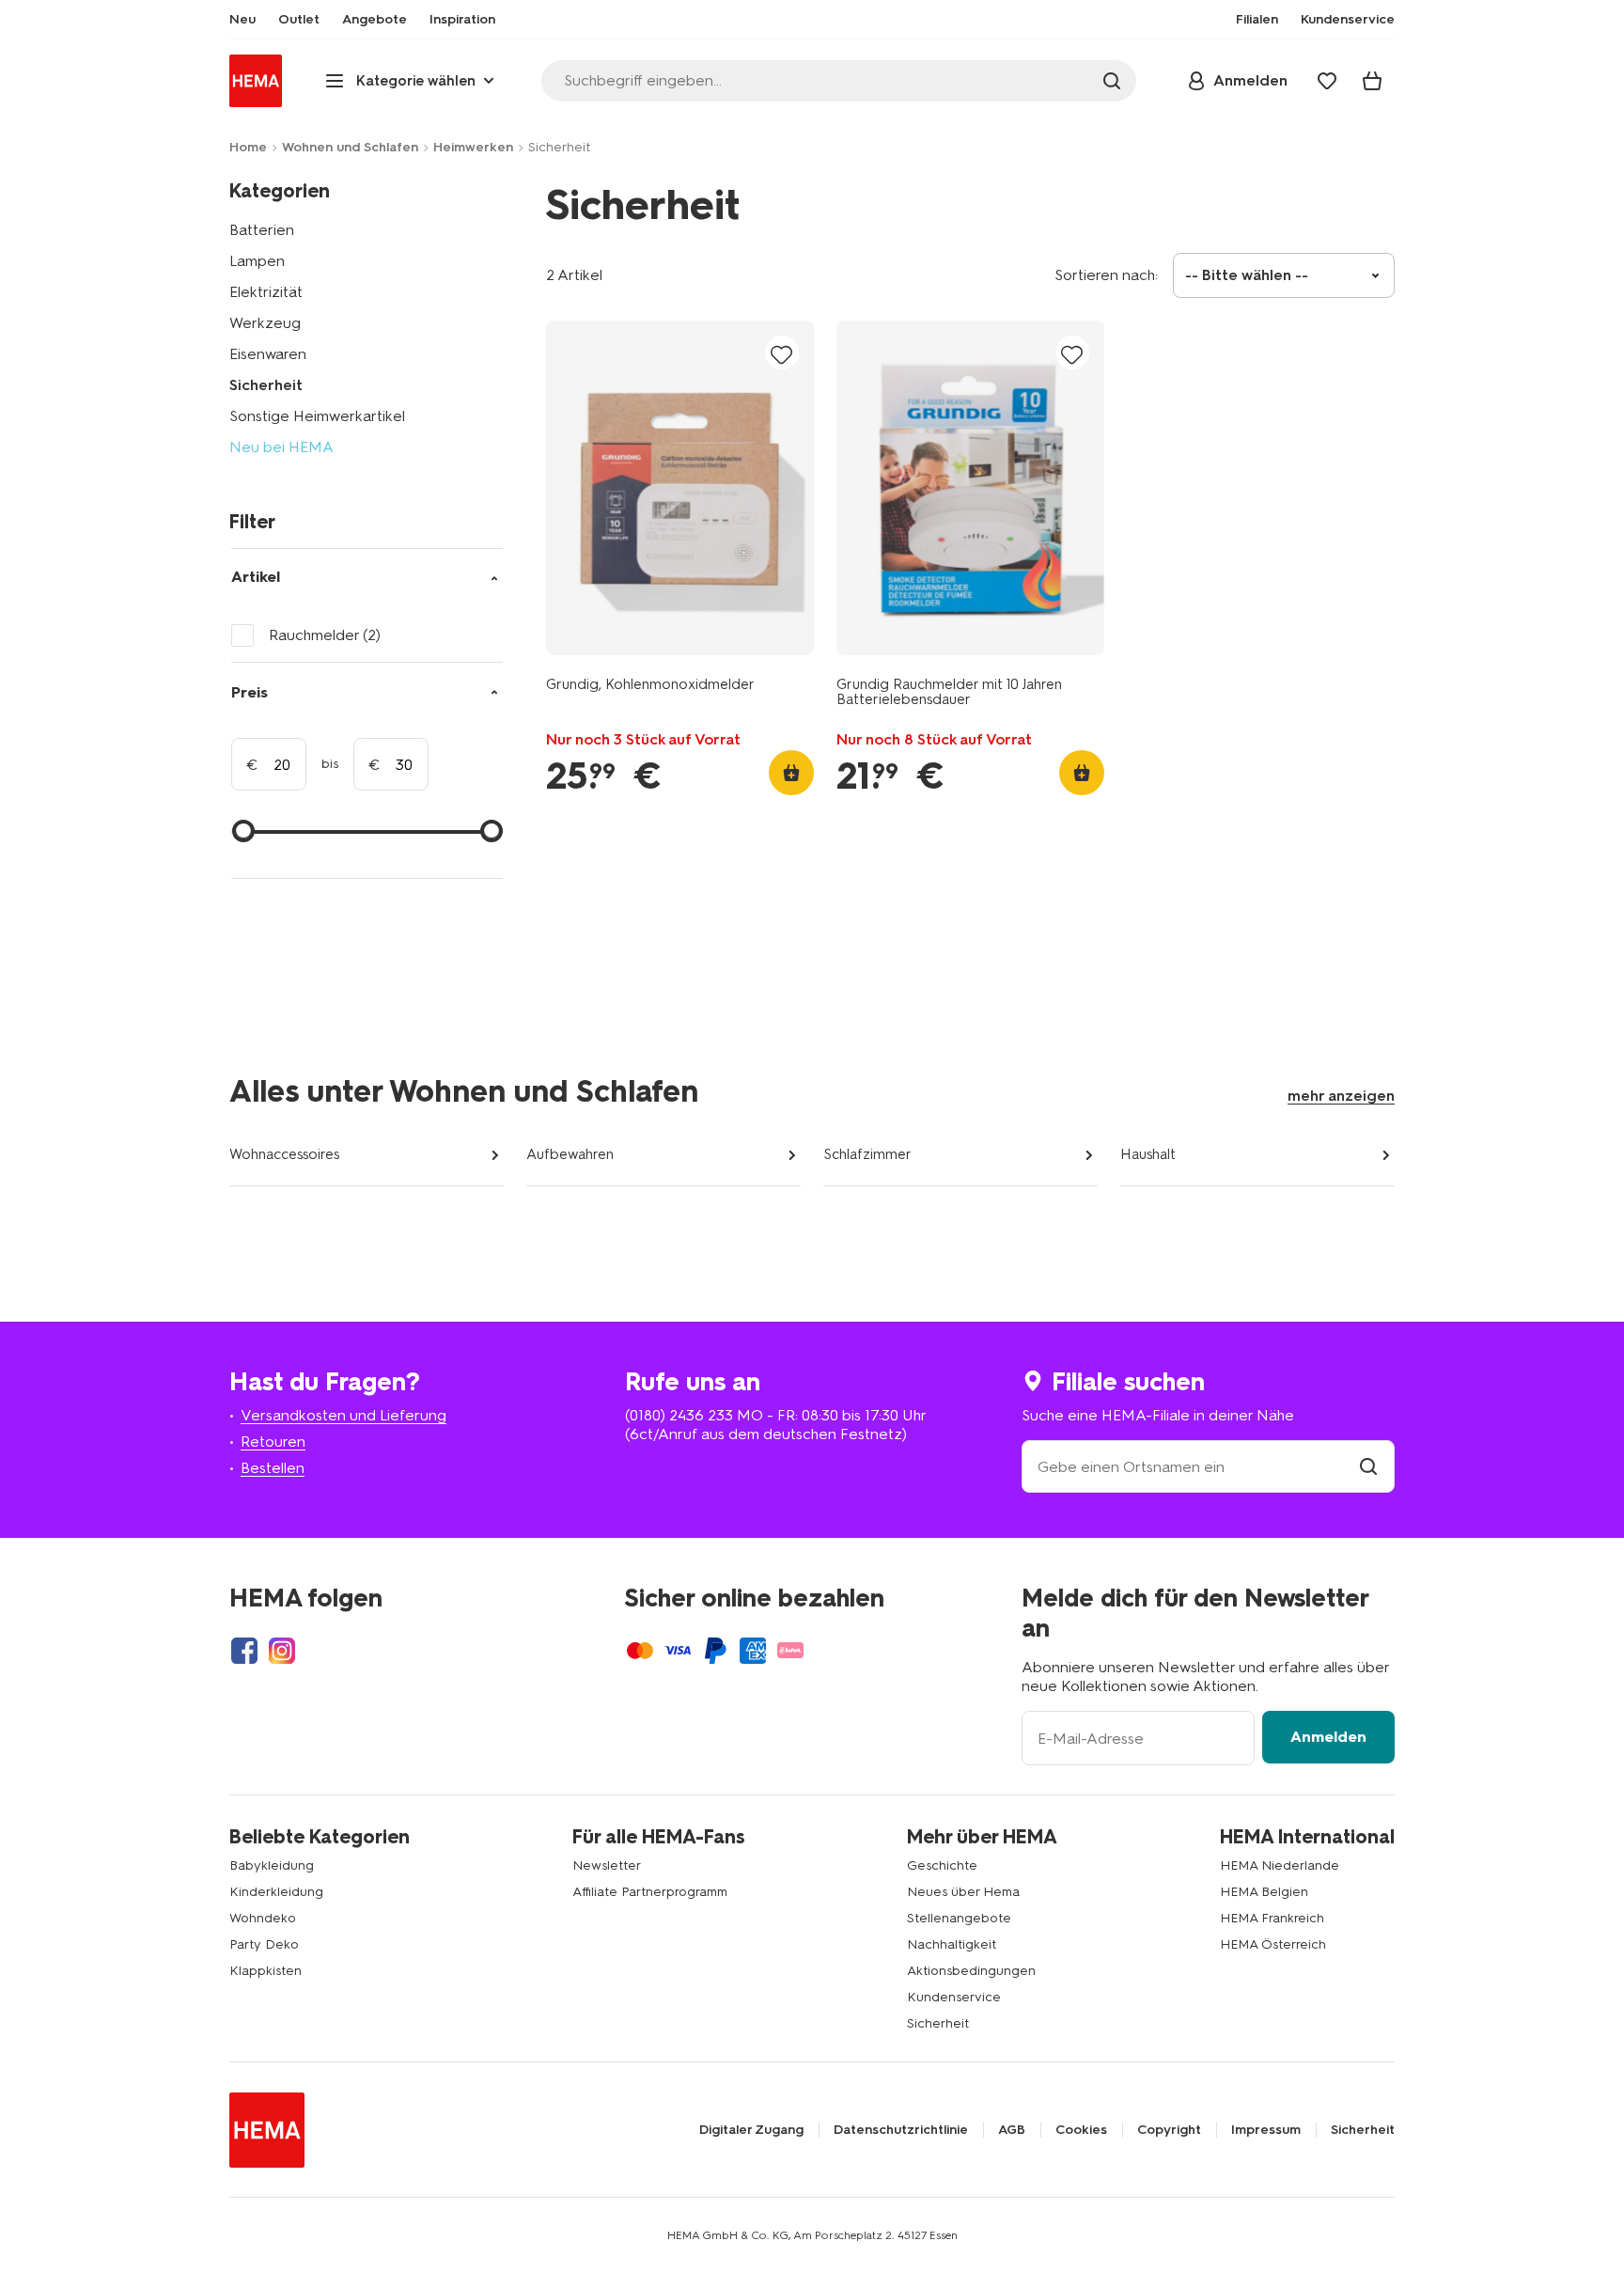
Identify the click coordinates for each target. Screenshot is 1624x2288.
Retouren (273, 1442)
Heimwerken (473, 147)
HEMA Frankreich (1272, 1918)
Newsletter (607, 1865)
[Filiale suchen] (1368, 1467)
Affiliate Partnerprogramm (650, 1892)
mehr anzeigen (1341, 1096)
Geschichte (942, 1865)
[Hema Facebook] (244, 1651)
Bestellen (273, 1468)
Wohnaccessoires (284, 1154)
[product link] (680, 488)
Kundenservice (954, 1997)
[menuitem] (242, 20)
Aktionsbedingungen (971, 1971)
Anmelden (1328, 1737)
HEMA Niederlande (1280, 1865)
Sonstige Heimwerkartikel (317, 416)
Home (248, 147)
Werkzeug (265, 323)
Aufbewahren (570, 1154)
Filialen (1257, 20)
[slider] (243, 831)
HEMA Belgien (1264, 1892)
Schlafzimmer (867, 1154)
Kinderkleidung (276, 1892)
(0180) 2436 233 (679, 1415)
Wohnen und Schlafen (350, 147)
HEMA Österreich (1273, 1944)
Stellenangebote (959, 1918)
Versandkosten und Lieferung (344, 1415)
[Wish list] (1327, 81)
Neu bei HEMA (281, 447)
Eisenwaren (268, 354)
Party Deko (264, 1944)
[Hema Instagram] (282, 1651)
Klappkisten (265, 1971)
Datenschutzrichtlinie (901, 2130)
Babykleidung (272, 1865)
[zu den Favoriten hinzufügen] (782, 354)
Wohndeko (263, 1918)
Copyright (1169, 2130)
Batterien (262, 230)
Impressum (1266, 2130)
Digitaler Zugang (751, 2130)
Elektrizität (266, 292)
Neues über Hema (963, 1892)
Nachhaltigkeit (952, 1944)
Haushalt (1148, 1154)
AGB (1012, 2130)
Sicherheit (266, 385)
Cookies (1081, 2130)
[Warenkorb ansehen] (1372, 81)
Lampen (257, 261)
